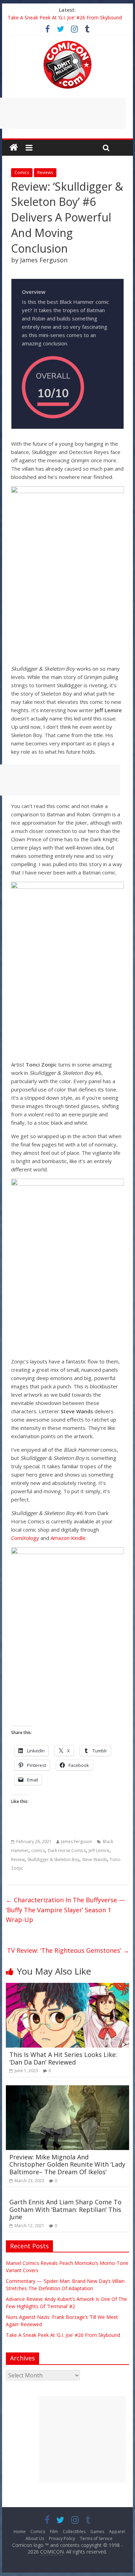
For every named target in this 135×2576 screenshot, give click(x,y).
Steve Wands (94, 1860)
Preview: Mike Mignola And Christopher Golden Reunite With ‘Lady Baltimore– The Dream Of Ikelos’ (67, 2164)
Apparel (117, 2532)
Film (54, 2532)
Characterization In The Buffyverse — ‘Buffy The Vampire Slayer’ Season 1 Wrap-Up (65, 1910)
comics (38, 1851)
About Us (35, 2538)
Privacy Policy (62, 2538)
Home (20, 2532)
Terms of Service (96, 2538)
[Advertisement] (82, 2439)
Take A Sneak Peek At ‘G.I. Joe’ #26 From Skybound (65, 17)
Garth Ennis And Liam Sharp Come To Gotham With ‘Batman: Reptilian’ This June (65, 2209)
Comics (22, 173)
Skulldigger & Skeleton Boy (53, 1860)
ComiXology (25, 1538)
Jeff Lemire (99, 1851)
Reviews (45, 173)
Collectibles (74, 2532)
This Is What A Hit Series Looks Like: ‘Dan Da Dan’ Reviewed (63, 2058)
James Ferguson (76, 1842)
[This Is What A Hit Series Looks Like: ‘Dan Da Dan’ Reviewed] (67, 1987)
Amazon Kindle (68, 1538)
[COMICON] (67, 43)
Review (18, 1860)
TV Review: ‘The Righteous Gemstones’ (68, 1950)
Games (97, 2532)
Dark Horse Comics (67, 1851)
